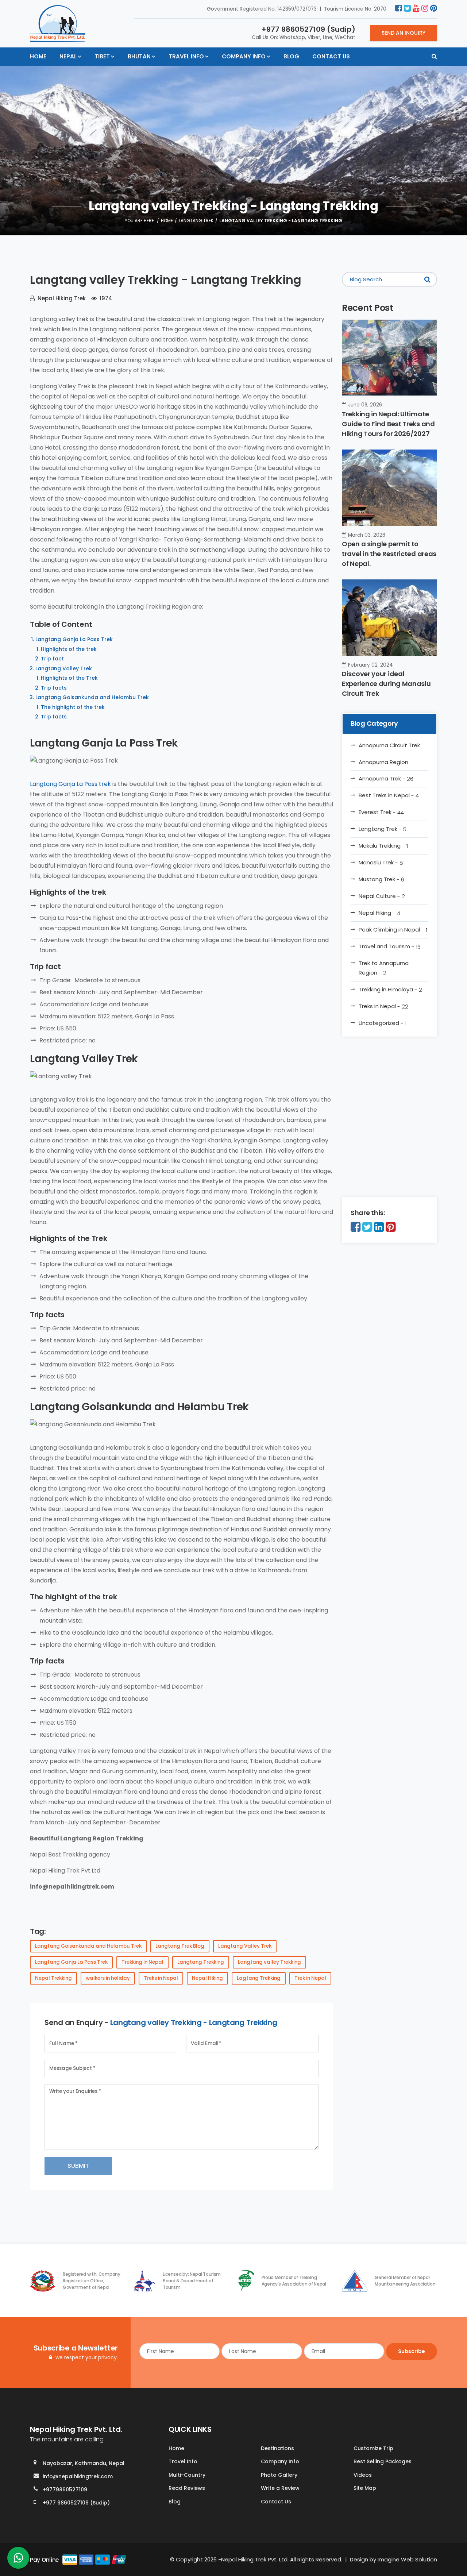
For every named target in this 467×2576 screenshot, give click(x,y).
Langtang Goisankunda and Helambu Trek (92, 697)
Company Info (244, 56)
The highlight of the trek (73, 707)
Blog (291, 56)
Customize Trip (373, 2448)
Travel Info (186, 56)
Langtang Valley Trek (64, 668)
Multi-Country (187, 2475)
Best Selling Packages (383, 2461)
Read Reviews (187, 2488)
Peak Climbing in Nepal (393, 930)
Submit (78, 2166)
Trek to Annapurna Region (384, 968)
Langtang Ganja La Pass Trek (74, 639)
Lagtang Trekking (259, 1978)
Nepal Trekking (53, 1978)
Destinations (277, 2448)
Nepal (68, 56)
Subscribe (412, 2351)
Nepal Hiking (207, 1978)
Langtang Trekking (201, 1962)
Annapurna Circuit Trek (389, 745)
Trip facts (54, 688)
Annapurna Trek (386, 779)
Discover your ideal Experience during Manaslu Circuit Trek (386, 684)
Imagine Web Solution (407, 2559)
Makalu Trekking (383, 846)
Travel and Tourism (390, 946)
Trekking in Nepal (142, 1962)
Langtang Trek (196, 221)
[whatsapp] (18, 2560)
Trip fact (52, 659)
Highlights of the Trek (69, 678)
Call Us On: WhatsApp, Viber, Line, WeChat (304, 32)
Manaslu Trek (381, 863)
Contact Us (331, 56)
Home (38, 56)
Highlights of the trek (69, 649)
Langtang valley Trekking (269, 1962)
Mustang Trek (381, 879)
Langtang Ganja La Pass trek (70, 784)
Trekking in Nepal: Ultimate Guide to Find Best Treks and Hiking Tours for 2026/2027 (388, 424)
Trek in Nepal (310, 1978)
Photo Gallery (279, 2475)
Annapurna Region (383, 762)
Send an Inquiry (404, 33)
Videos (363, 2475)
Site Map (365, 2488)
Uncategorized (383, 1023)
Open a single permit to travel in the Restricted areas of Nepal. (389, 554)
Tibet (102, 56)
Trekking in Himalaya (390, 990)
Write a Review (280, 2488)
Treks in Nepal (161, 1978)
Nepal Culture (382, 896)
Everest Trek (381, 812)
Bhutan (139, 56)
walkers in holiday (108, 1978)
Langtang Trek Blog (180, 1946)
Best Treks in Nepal (389, 795)
